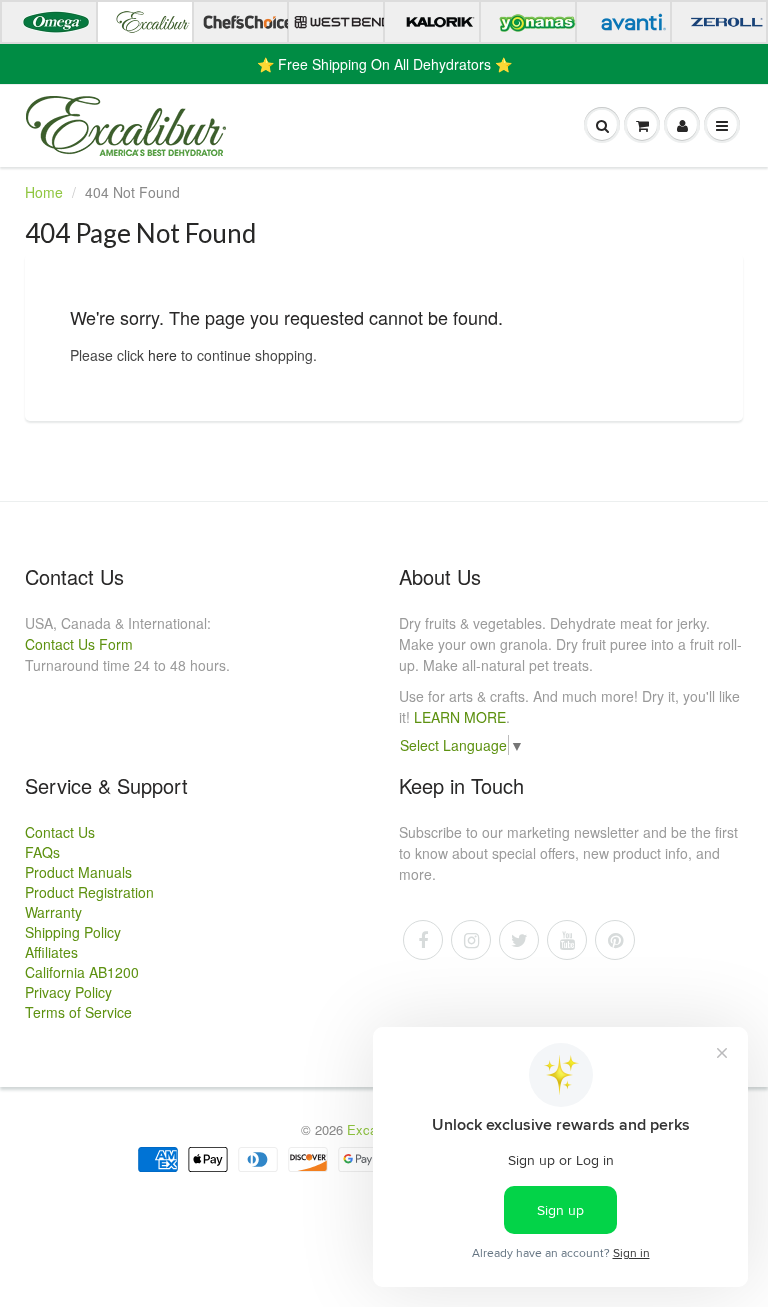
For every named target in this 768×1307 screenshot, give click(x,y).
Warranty (53, 912)
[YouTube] (567, 940)
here (162, 355)
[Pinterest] (615, 940)
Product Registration (89, 892)
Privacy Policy (68, 992)
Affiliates (51, 952)
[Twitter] (519, 940)
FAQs (42, 852)
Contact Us (60, 832)
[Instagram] (471, 940)
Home (44, 192)
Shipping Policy (73, 932)
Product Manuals (78, 872)
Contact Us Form (79, 644)
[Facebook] (423, 940)
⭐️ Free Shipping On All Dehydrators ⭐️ (384, 64)
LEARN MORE (460, 717)
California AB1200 (82, 972)
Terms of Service (78, 1012)
